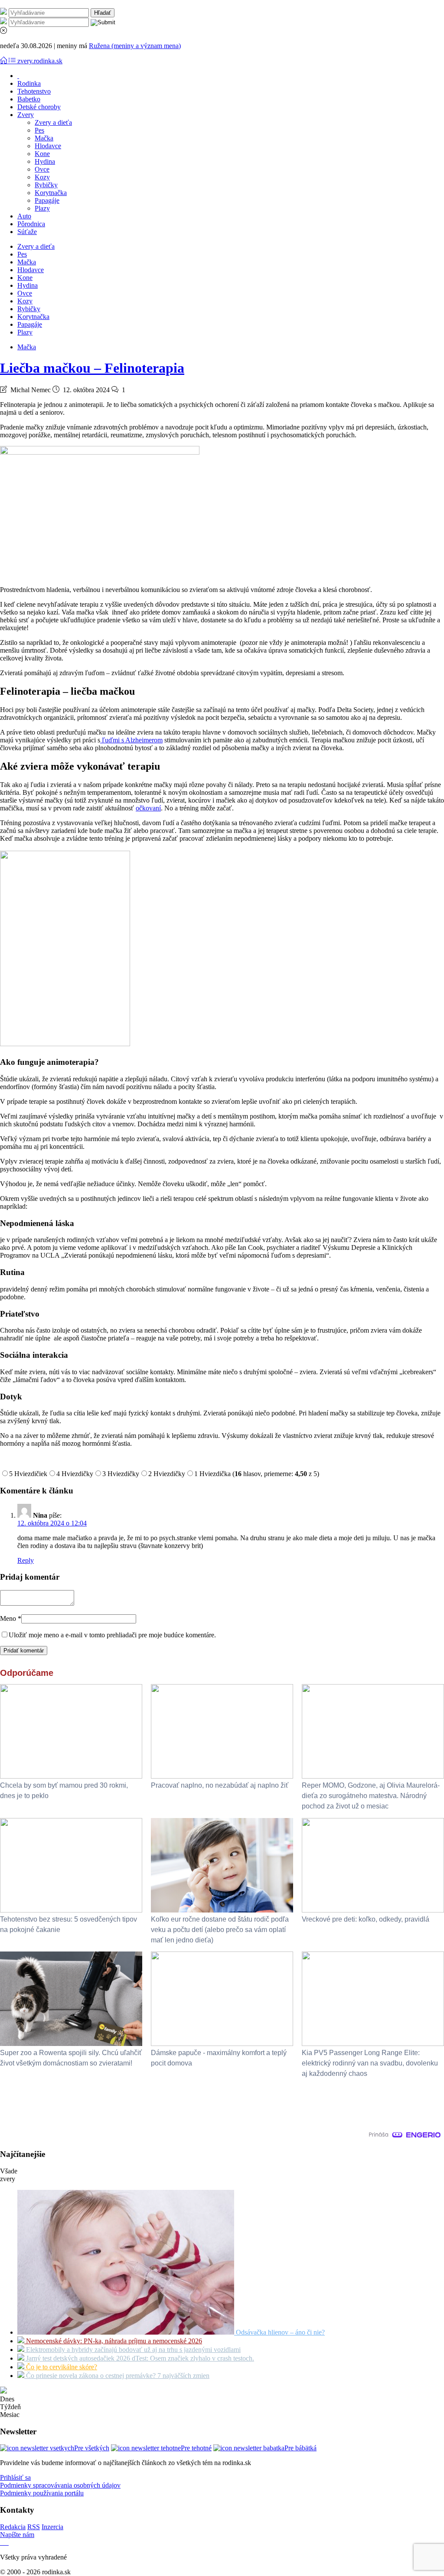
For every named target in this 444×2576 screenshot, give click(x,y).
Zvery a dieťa (53, 122)
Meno (11, 1618)
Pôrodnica (31, 224)
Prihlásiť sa (15, 2477)
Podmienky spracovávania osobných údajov (60, 2485)
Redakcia (13, 2527)
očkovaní (148, 808)
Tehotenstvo (34, 91)
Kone (42, 154)
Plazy (42, 208)
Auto (24, 216)
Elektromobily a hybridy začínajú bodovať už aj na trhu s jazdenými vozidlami (132, 2350)
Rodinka (29, 83)
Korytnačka (51, 193)
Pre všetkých (92, 2448)
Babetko (29, 99)
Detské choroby (39, 107)
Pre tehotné (196, 2448)
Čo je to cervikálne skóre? (61, 2367)
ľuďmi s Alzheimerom (131, 740)
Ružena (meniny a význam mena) (135, 46)
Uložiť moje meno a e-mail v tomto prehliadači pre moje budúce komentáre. (112, 1635)
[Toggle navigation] (4, 61)
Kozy (42, 177)
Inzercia (52, 2527)
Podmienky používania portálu (42, 2493)
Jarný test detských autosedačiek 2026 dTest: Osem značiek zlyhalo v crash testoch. (139, 2358)
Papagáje (47, 200)
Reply (26, 1560)
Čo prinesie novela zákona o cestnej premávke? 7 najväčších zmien (117, 2376)
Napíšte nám (17, 2535)
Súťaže (27, 232)
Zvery (26, 115)
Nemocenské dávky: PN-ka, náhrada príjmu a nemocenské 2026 (113, 2341)
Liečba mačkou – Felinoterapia (92, 368)
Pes (39, 130)
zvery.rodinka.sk (40, 61)
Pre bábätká (300, 2448)
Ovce (42, 169)
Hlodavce (48, 146)
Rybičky (46, 185)
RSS (34, 2527)
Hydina (45, 161)
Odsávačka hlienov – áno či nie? (279, 2332)
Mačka (44, 138)
